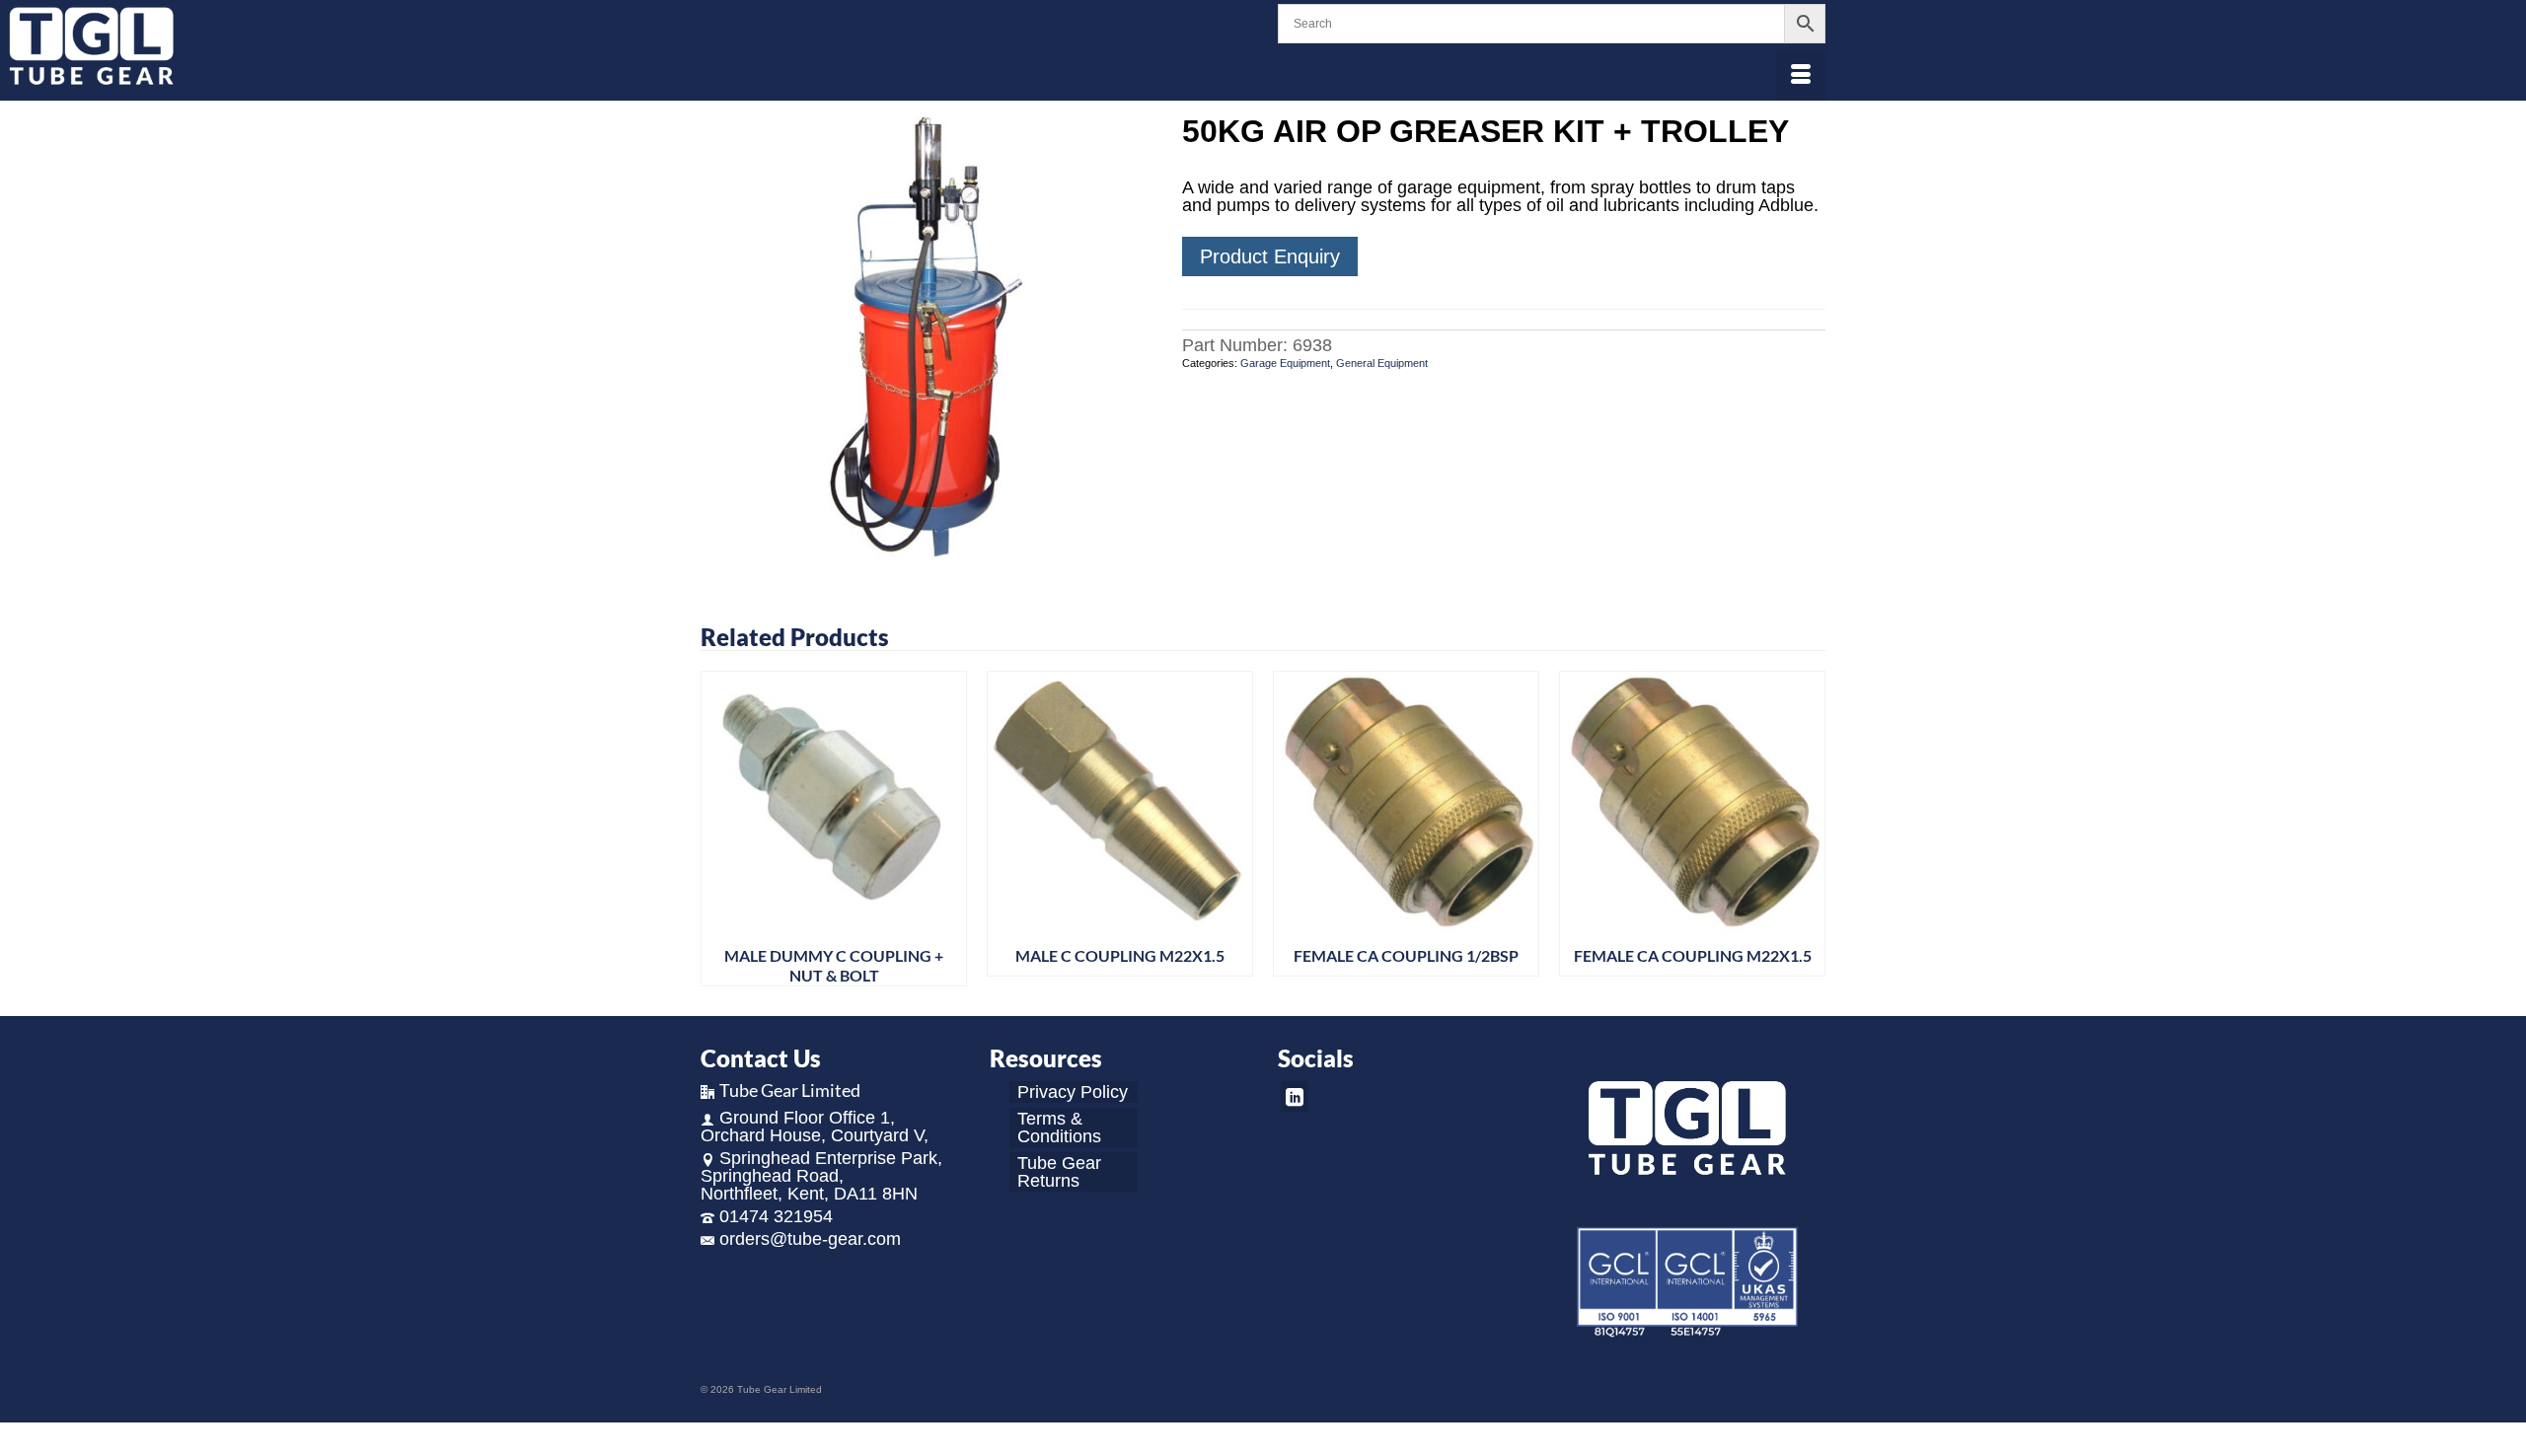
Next (1808, 829)
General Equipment (1382, 363)
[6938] (927, 339)
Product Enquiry (1270, 256)
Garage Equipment (1285, 363)
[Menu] (1801, 76)
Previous (718, 829)
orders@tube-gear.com (810, 1239)
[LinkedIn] (1295, 1096)
